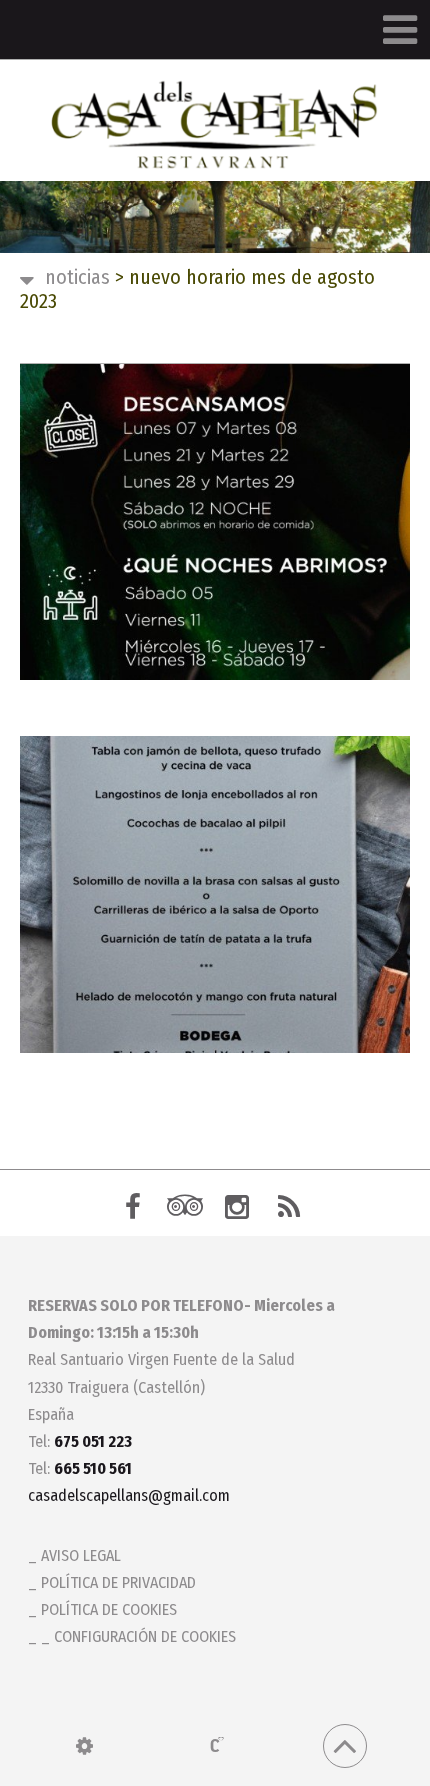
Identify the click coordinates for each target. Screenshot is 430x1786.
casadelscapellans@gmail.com (129, 1495)
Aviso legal (81, 1555)
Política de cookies (109, 1609)
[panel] (84, 1746)
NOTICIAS (77, 277)
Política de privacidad (118, 1582)
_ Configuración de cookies (138, 1636)
